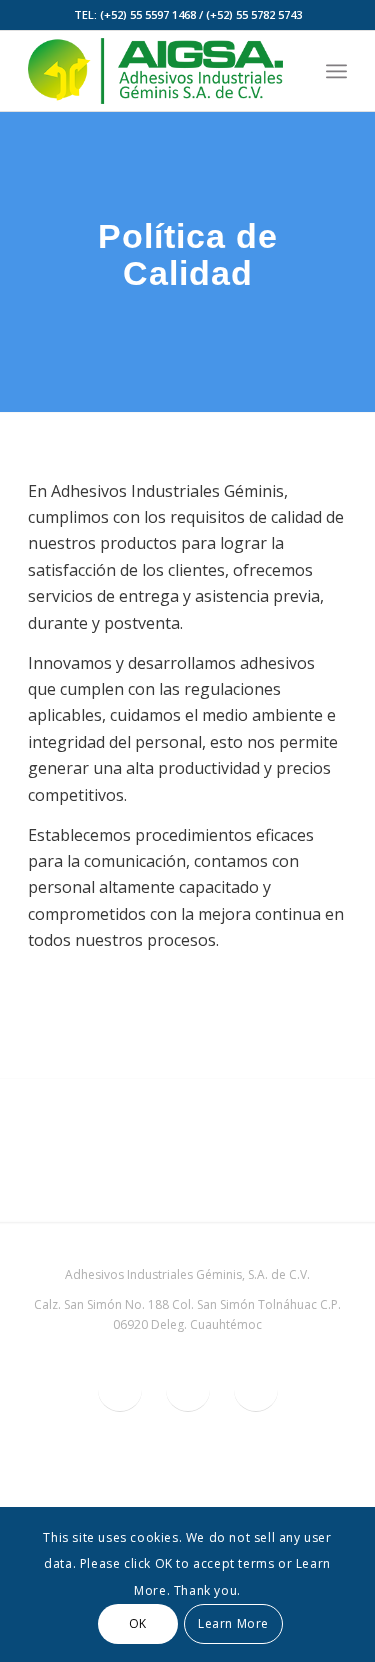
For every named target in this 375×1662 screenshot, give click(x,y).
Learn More (233, 1623)
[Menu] (336, 71)
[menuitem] (292, 71)
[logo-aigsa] (155, 71)
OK (138, 1623)
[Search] (292, 71)
